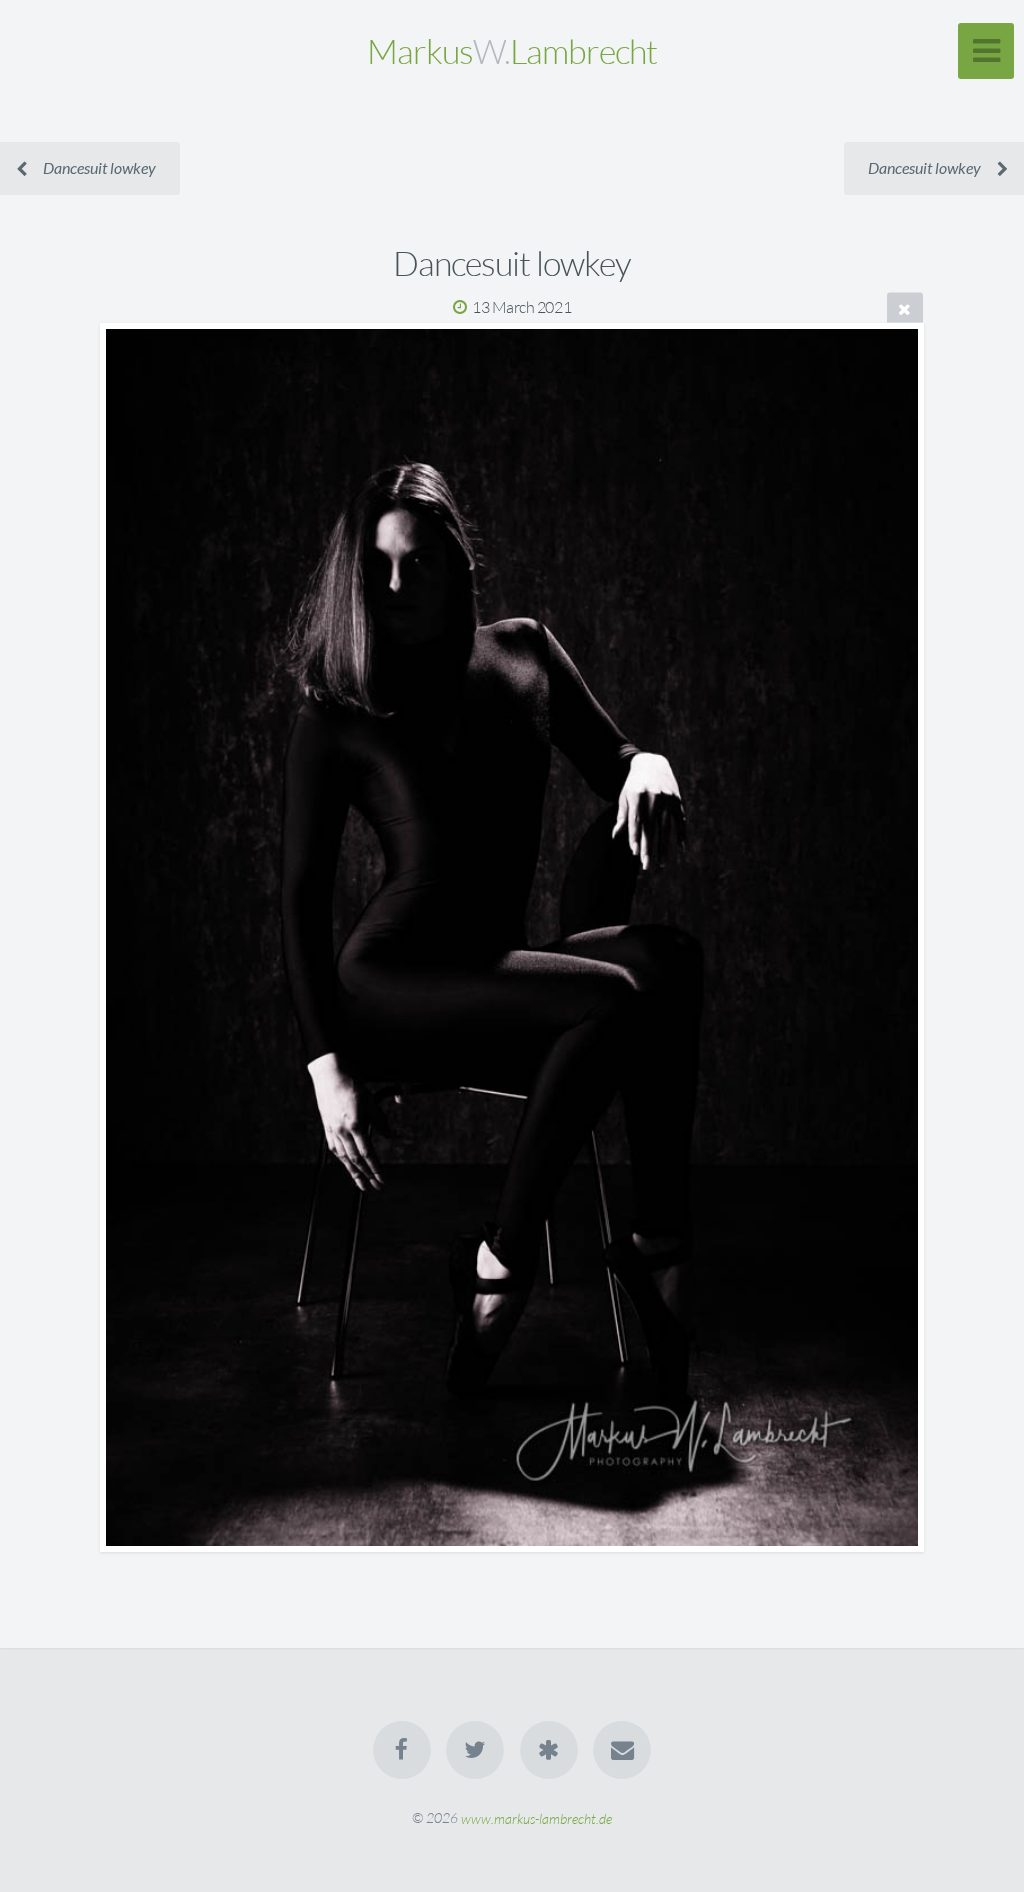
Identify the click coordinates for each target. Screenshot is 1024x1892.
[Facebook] (402, 1750)
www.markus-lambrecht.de (536, 1817)
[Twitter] (475, 1750)
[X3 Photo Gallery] (549, 1750)
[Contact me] (622, 1750)
